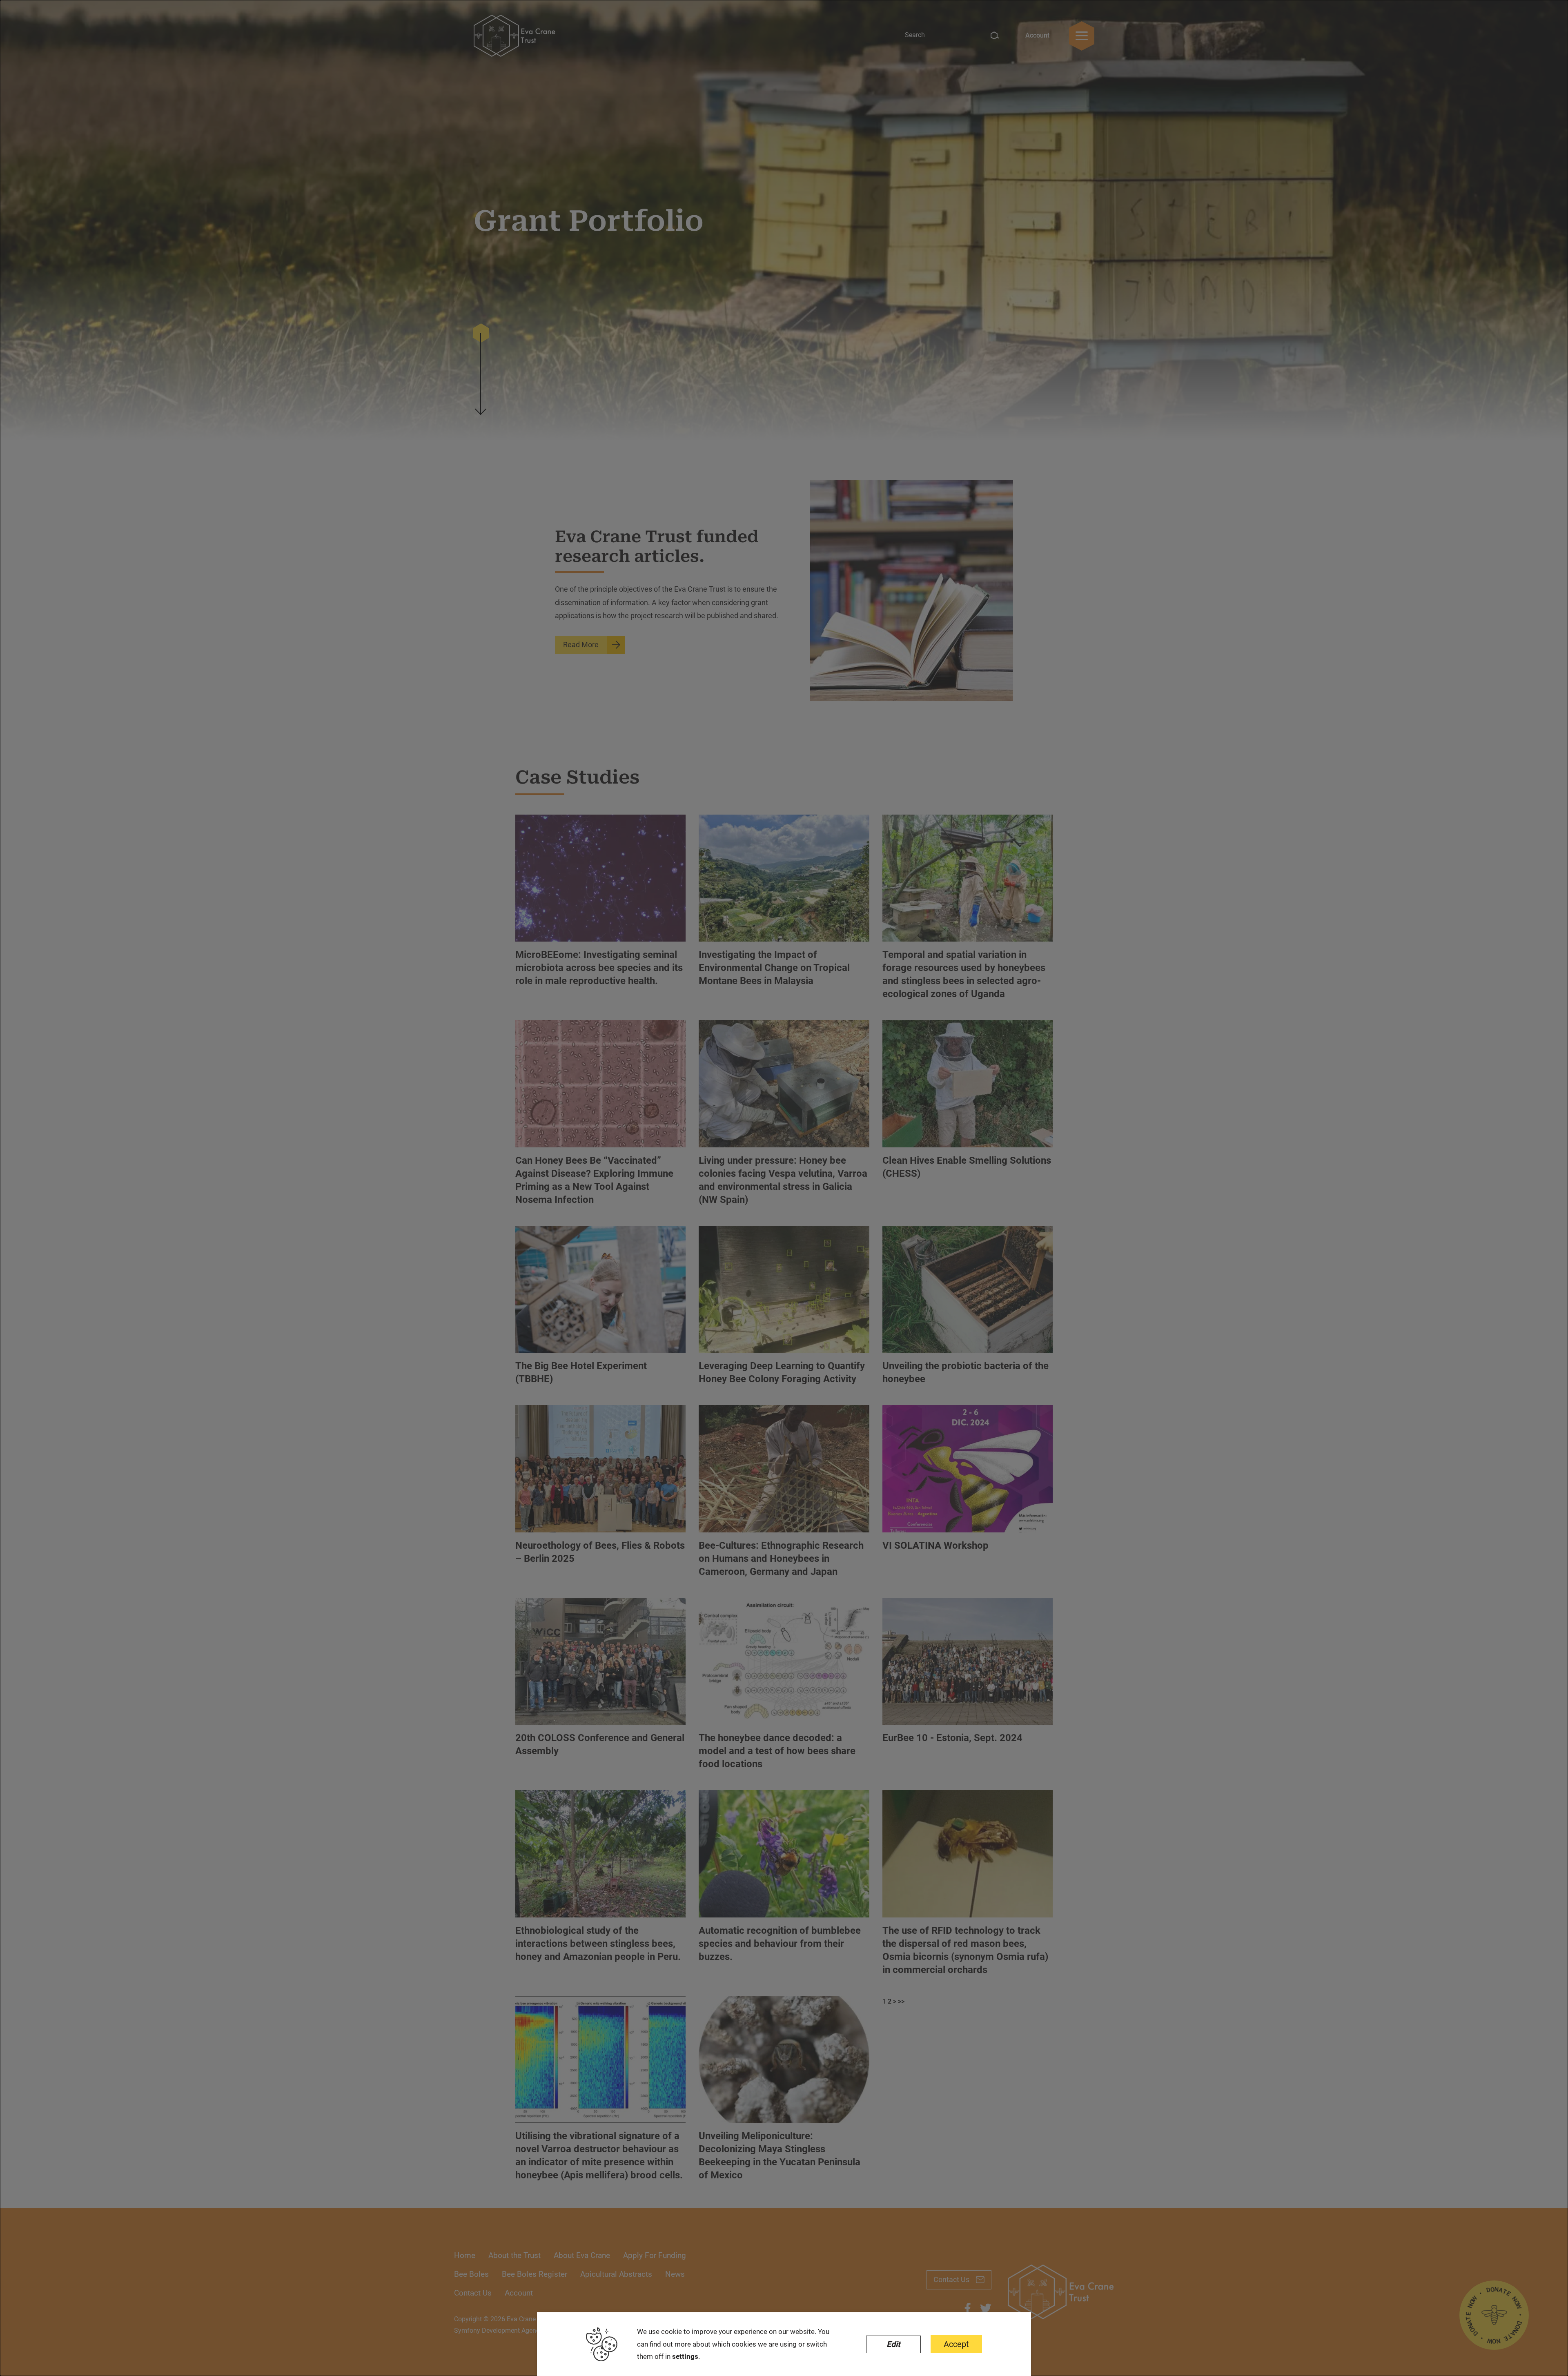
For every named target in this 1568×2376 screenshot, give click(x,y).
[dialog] (784, 1188)
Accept (956, 2344)
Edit (893, 2344)
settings (685, 2356)
